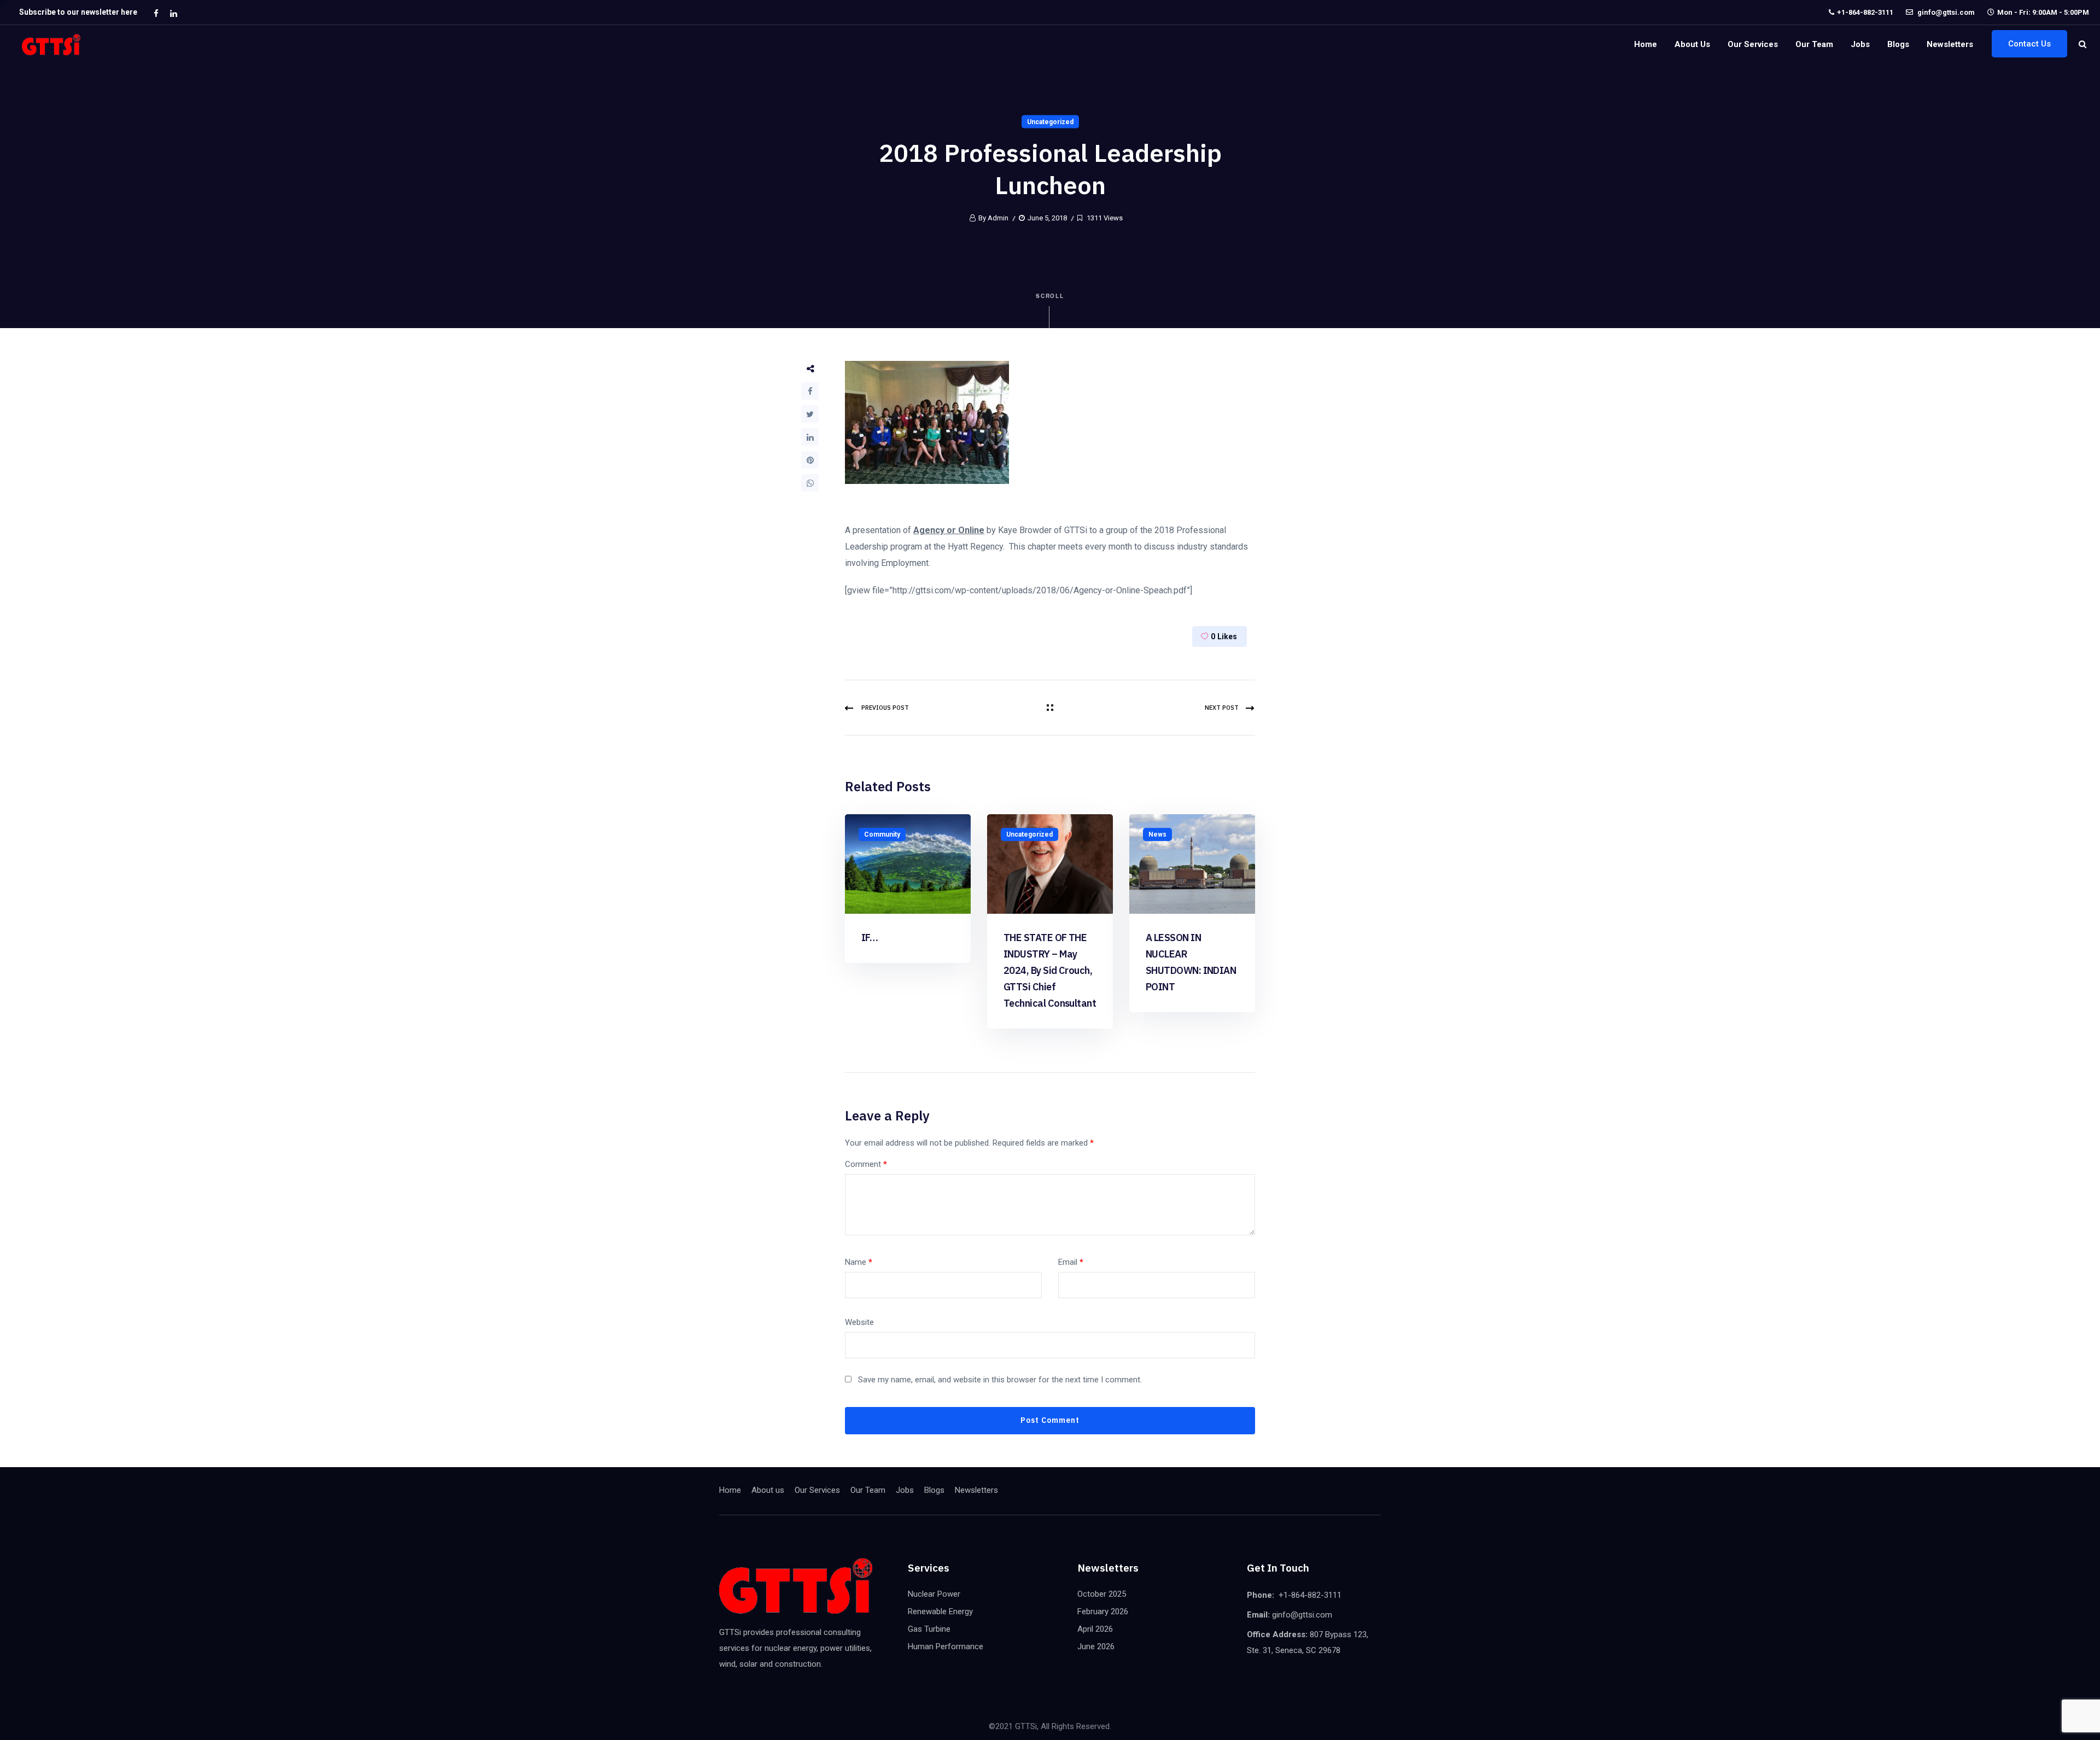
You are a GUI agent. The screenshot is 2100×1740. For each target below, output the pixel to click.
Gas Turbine (929, 1629)
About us (1692, 44)
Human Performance (946, 1646)
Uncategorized (1050, 122)
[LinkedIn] (810, 437)
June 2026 (1096, 1646)
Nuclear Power (934, 1594)
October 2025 (1102, 1594)
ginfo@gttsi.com (1945, 12)
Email (1071, 1262)
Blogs (1898, 44)
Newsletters (1950, 44)
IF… (870, 938)
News (1157, 834)
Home (1646, 44)
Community (882, 834)
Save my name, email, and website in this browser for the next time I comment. (1000, 1380)
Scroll (1050, 296)
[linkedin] (173, 13)
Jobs (1860, 44)
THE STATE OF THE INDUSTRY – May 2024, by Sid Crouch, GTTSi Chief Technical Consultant (1050, 970)
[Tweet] (810, 414)
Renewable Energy (940, 1611)
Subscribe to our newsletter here (78, 12)
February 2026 (1103, 1611)
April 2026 (1095, 1629)
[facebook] (156, 13)
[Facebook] (810, 391)
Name (859, 1262)
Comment (866, 1164)
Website (859, 1322)
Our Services (1753, 44)
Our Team (1814, 44)
